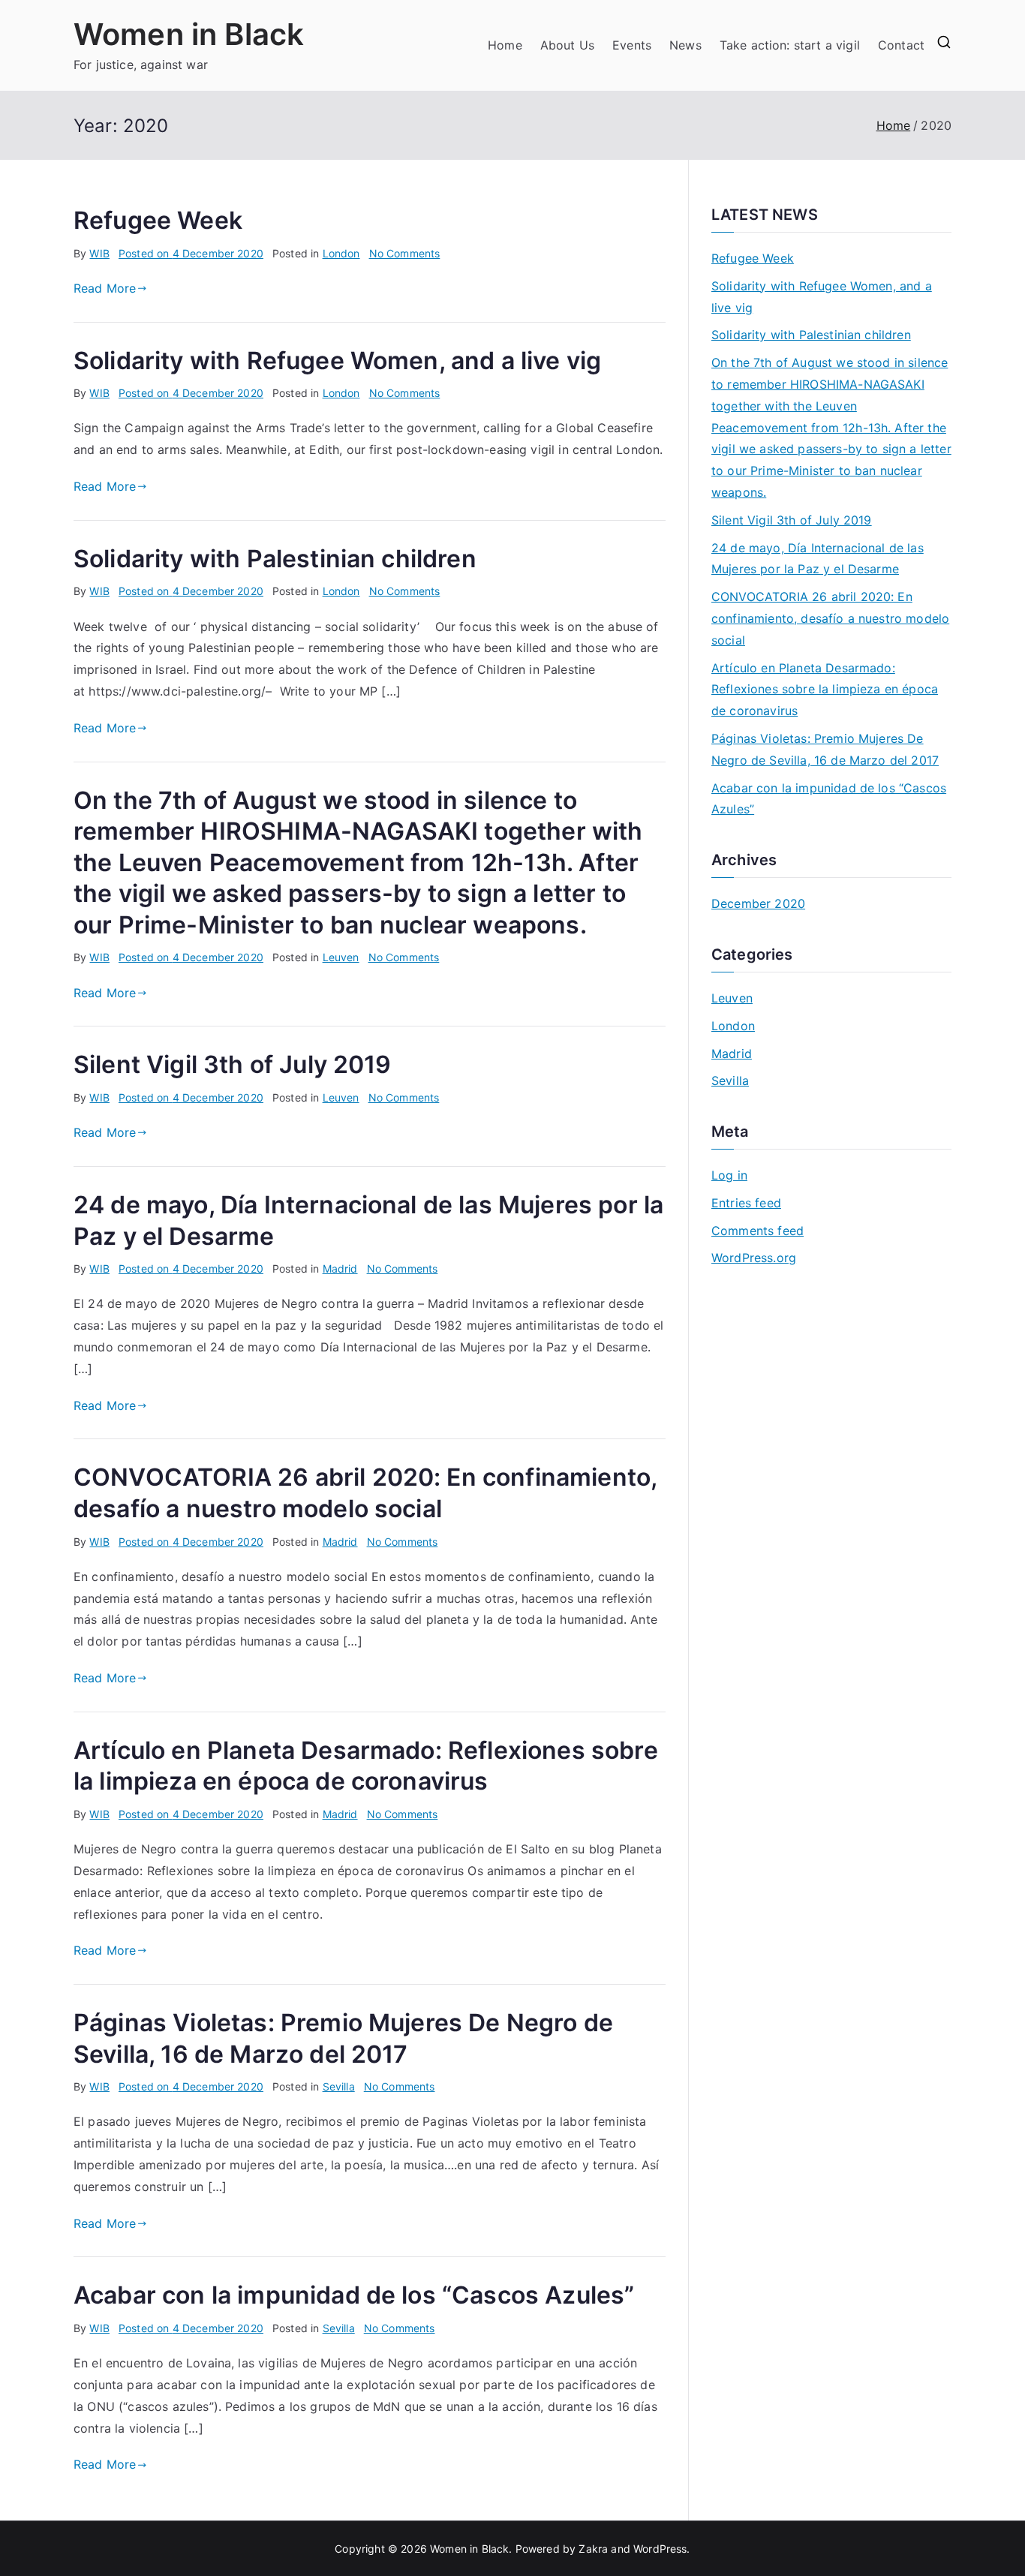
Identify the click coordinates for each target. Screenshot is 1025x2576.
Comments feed (757, 1231)
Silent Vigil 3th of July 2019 (233, 1064)
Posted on (191, 253)
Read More (105, 288)
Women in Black (189, 34)
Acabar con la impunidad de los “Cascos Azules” (354, 2295)
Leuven (341, 957)
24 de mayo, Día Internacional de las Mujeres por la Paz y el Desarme (818, 559)
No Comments (405, 253)
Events (632, 45)
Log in (729, 1175)
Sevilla (339, 2086)
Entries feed (746, 1203)
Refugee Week (158, 220)
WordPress (660, 2549)
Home (505, 45)
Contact (901, 45)
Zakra (593, 2549)
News (685, 45)
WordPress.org (754, 1258)
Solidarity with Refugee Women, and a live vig (337, 361)
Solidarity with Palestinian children (275, 559)
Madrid (340, 1268)
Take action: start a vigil (790, 45)
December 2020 (758, 903)
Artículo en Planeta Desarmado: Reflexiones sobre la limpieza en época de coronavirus (825, 690)
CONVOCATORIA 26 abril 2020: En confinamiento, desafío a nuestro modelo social (830, 618)
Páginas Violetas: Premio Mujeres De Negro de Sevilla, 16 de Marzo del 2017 (825, 749)
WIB (99, 253)
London (341, 253)
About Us (567, 45)
